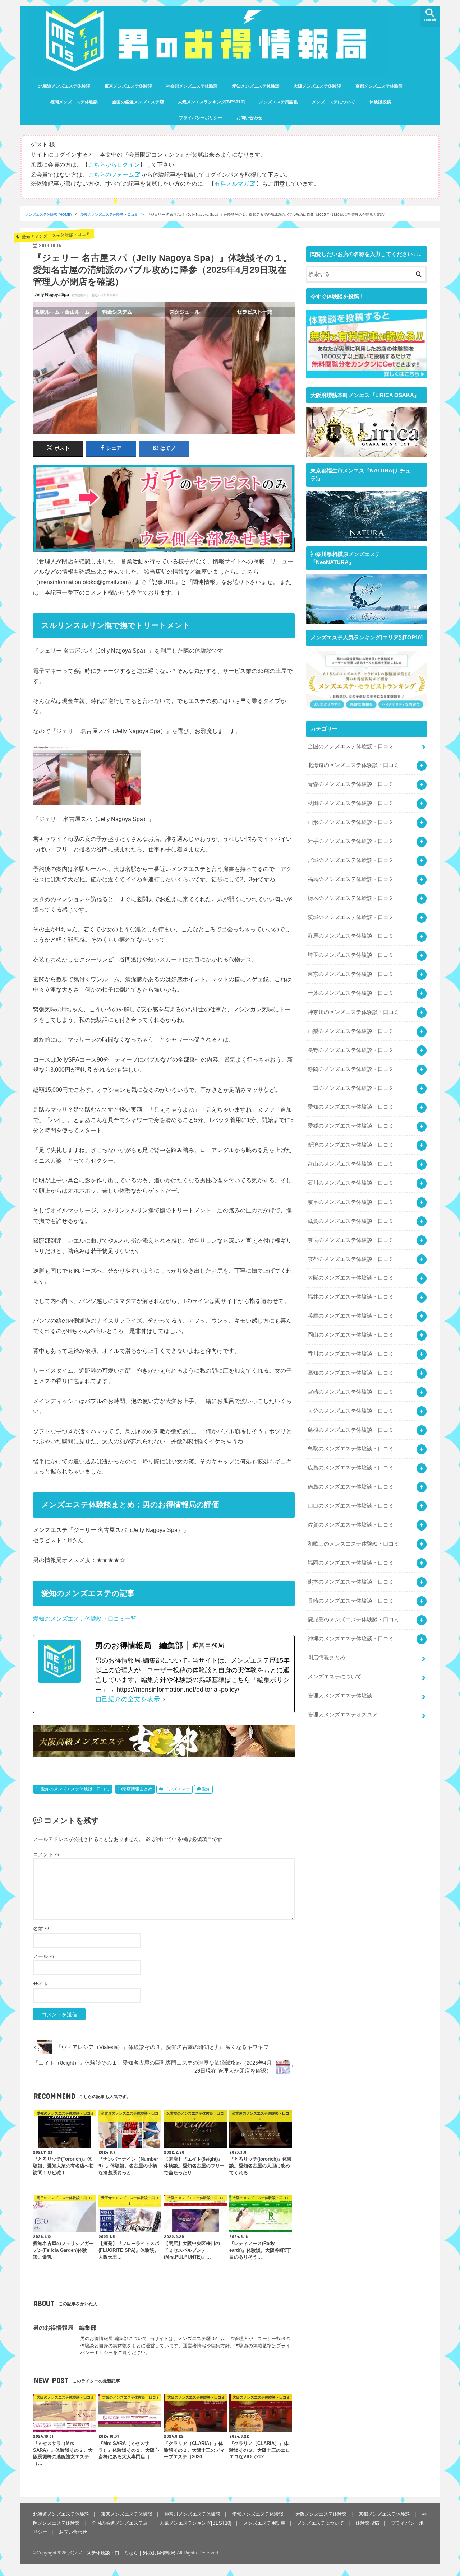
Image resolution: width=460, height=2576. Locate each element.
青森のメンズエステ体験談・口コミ (351, 784)
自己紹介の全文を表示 (128, 1699)
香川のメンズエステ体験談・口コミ (351, 1354)
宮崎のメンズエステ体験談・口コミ (351, 1392)
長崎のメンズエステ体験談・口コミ (351, 1601)
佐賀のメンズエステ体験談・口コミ (351, 1525)
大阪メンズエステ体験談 (317, 86)
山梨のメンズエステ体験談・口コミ (351, 1031)
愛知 (206, 1789)
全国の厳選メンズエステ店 (138, 102)
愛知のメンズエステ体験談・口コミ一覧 (85, 1618)
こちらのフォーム (111, 174)
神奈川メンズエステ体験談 (192, 86)
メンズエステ (177, 1789)
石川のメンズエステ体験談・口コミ (351, 1183)
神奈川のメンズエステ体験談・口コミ (353, 1012)
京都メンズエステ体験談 (379, 86)
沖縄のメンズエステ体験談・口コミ (351, 1639)
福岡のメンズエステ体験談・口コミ (351, 1563)
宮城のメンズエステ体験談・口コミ (351, 860)
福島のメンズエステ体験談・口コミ (351, 879)
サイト (41, 1984)
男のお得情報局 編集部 (65, 2328)
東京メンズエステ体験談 (128, 86)
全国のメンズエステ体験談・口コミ (351, 746)
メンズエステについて (333, 102)
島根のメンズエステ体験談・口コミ (351, 1430)
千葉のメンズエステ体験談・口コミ (351, 993)
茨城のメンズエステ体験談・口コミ (351, 917)
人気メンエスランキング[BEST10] (211, 102)
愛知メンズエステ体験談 (256, 86)
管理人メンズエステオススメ (343, 1715)
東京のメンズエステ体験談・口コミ (351, 974)
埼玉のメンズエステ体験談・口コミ (351, 955)
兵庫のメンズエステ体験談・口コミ (351, 1316)
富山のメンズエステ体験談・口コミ (351, 1164)
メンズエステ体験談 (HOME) (48, 215)
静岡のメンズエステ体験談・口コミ (351, 1069)
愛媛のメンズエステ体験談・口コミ (351, 1126)
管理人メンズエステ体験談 (340, 1696)
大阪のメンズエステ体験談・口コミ (351, 1278)
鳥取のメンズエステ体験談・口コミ (351, 1449)
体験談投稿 (380, 102)
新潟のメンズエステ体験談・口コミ (351, 1145)
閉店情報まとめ (137, 1789)
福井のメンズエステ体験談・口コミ (351, 1297)
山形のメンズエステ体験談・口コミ (351, 822)
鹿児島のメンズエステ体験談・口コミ (353, 1620)
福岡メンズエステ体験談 (74, 102)
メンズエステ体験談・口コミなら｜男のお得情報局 (122, 2553)
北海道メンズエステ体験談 (64, 86)
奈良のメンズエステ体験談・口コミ (351, 1240)
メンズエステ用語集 (279, 102)
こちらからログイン (114, 164)
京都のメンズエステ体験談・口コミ (351, 1259)
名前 (41, 1929)
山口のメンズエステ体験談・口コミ (351, 1506)
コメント (46, 1854)
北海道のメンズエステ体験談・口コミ (353, 765)
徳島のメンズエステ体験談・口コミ (351, 1487)
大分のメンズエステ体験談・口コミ (351, 1411)
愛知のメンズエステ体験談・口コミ (109, 215)
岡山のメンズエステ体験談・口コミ (351, 1335)
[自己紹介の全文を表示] (164, 1699)
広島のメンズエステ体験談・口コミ (351, 1468)
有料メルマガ (232, 183)
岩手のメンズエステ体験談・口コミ (351, 841)
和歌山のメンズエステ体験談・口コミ (353, 1544)
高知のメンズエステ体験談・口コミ (351, 1373)
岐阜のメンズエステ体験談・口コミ (351, 1202)
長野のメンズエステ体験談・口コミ (351, 1050)
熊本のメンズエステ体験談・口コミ (351, 1582)
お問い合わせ (249, 118)
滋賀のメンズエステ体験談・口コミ (351, 1221)
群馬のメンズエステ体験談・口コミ (351, 936)
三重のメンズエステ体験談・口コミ (351, 1088)
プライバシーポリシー (201, 118)
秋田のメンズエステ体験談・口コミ (351, 803)
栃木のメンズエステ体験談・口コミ (351, 898)
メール (44, 1956)
